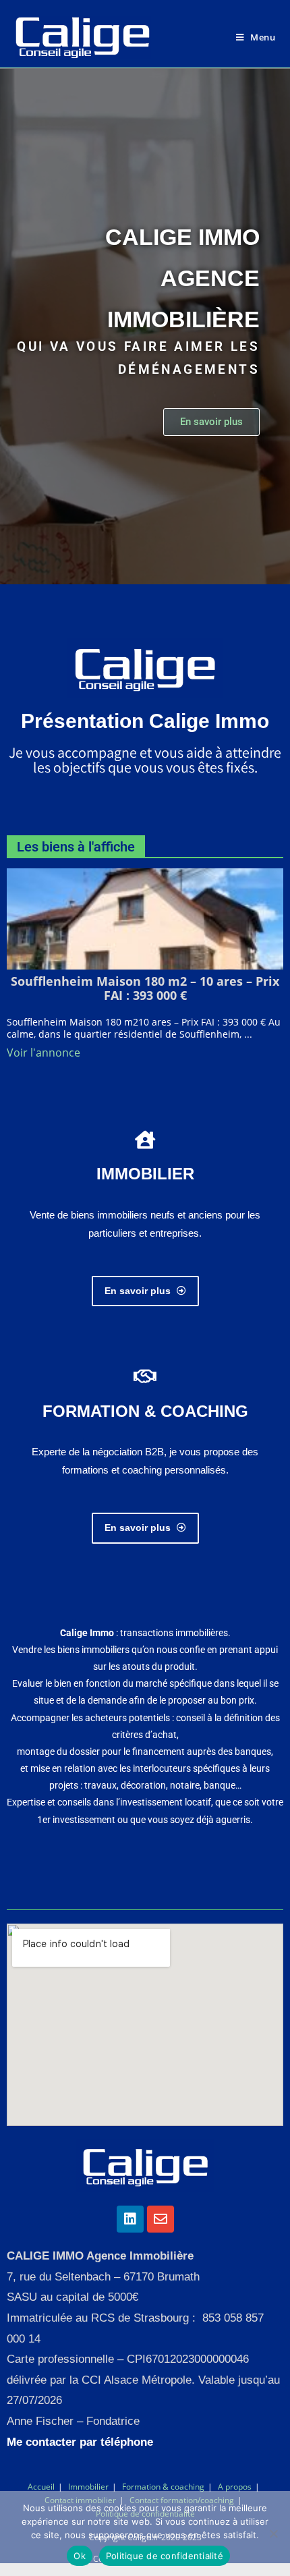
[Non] (273, 2533)
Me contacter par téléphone (80, 2442)
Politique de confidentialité (165, 2556)
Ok (80, 2556)
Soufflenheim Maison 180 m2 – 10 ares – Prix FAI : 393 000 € (145, 988)
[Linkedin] (130, 2219)
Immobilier (88, 2487)
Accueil (41, 2487)
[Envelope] (161, 2219)
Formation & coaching (163, 2487)
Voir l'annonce (43, 1053)
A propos (235, 2487)
